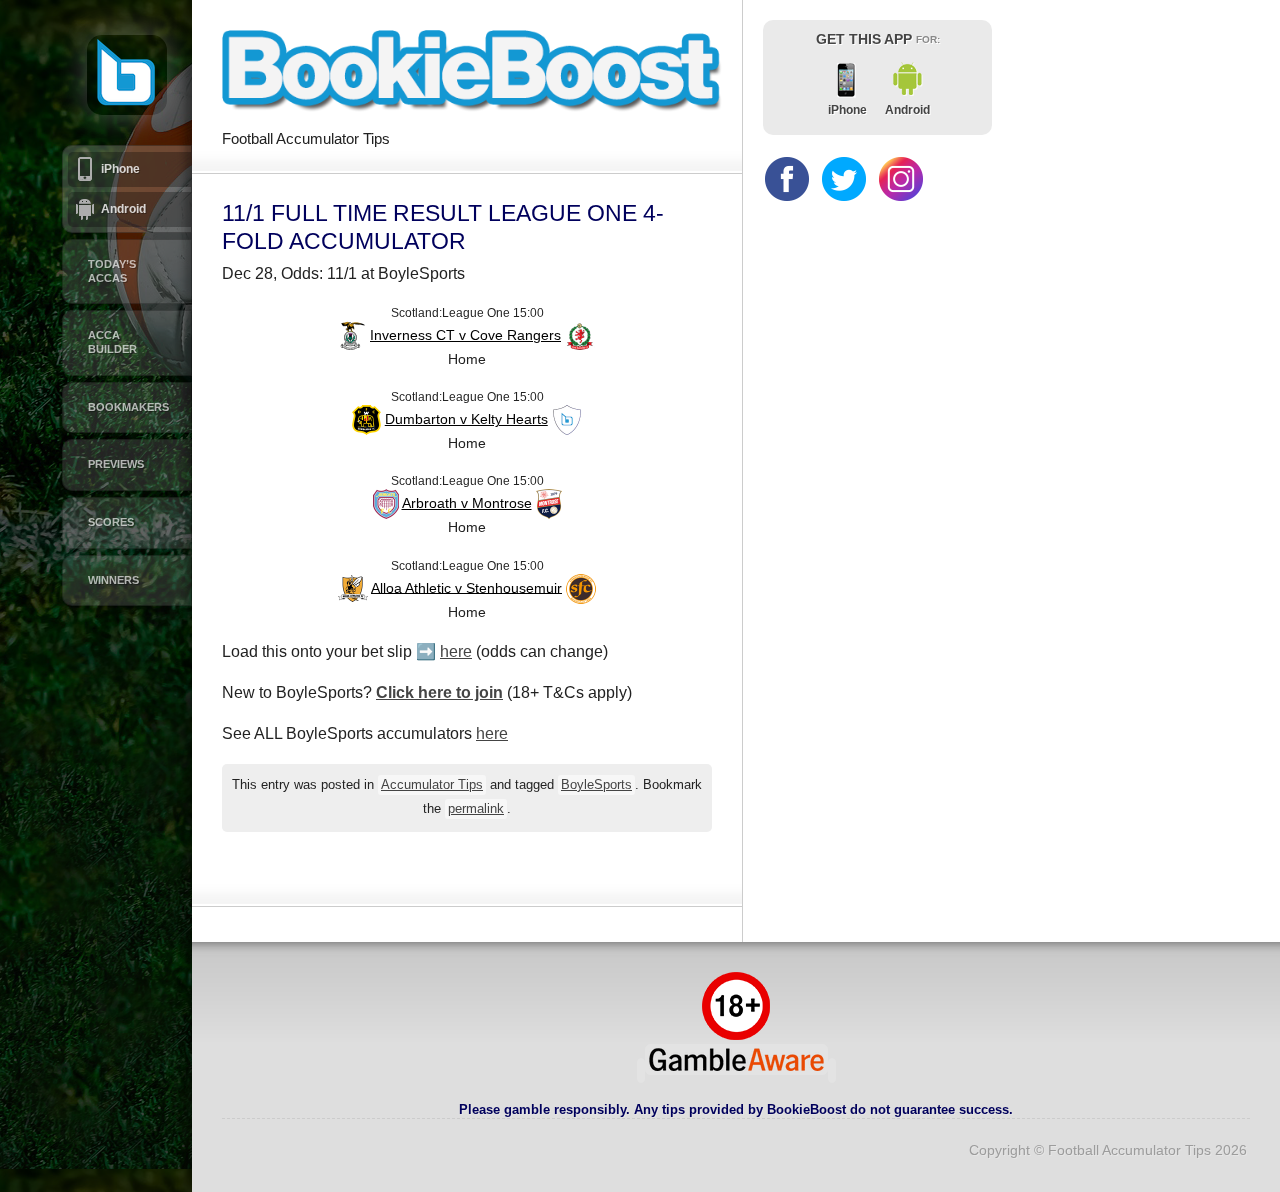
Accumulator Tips (432, 785)
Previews (116, 464)
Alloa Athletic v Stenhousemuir (466, 587)
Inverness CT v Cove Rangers (465, 335)
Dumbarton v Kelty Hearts (466, 419)
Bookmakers (128, 407)
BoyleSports (596, 785)
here (456, 651)
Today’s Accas (112, 271)
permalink (476, 809)
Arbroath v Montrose (467, 503)
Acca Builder (112, 342)
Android (123, 209)
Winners (113, 580)
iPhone (120, 169)
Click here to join (439, 692)
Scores (111, 522)
